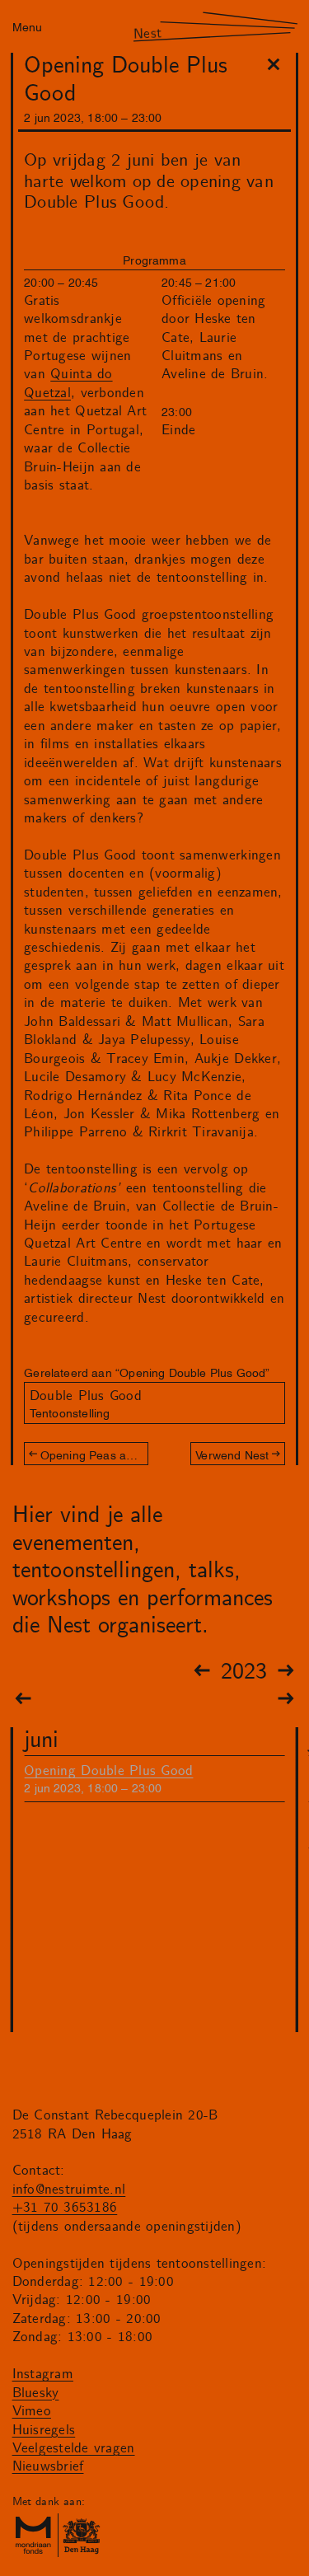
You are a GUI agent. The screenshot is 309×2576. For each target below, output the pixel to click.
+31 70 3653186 (65, 2208)
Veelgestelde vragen (74, 2448)
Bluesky (36, 2393)
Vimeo (32, 2411)
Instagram (43, 2374)
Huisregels (44, 2430)
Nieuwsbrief (48, 2466)
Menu (27, 26)
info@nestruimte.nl (69, 2190)
